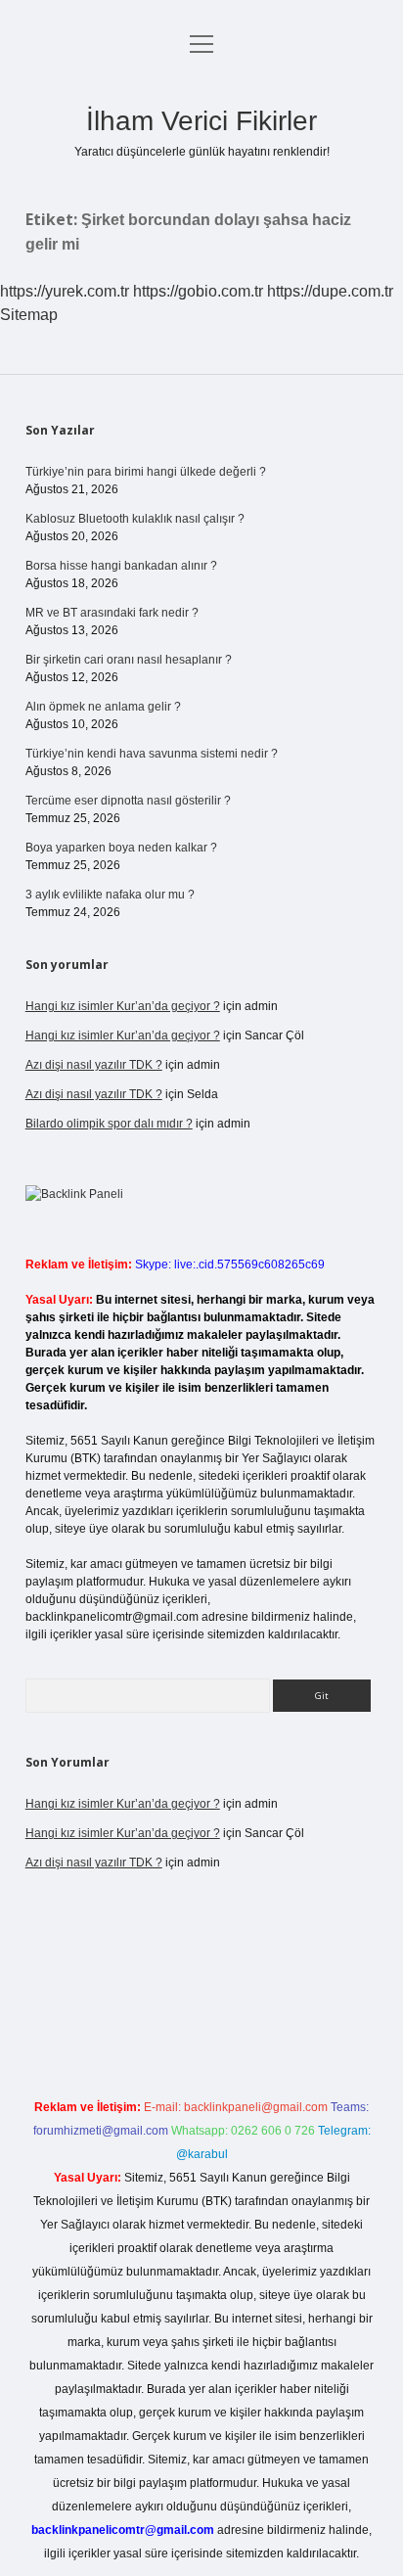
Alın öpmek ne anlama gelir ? (103, 707)
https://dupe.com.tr (330, 291)
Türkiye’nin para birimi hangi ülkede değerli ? (146, 472)
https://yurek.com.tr (65, 291)
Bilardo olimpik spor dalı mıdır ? (109, 1124)
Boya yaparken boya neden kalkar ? (121, 848)
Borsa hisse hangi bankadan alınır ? (121, 566)
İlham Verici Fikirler (201, 121)
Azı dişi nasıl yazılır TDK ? (94, 1065)
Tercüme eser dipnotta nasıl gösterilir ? (128, 801)
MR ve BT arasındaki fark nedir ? (112, 613)
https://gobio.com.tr (198, 291)
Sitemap (29, 315)
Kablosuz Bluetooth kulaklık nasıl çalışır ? (135, 519)
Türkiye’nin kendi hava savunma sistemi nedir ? (152, 754)
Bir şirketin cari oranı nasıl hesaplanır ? (129, 660)
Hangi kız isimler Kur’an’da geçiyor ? (123, 1006)
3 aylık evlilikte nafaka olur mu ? (110, 895)
